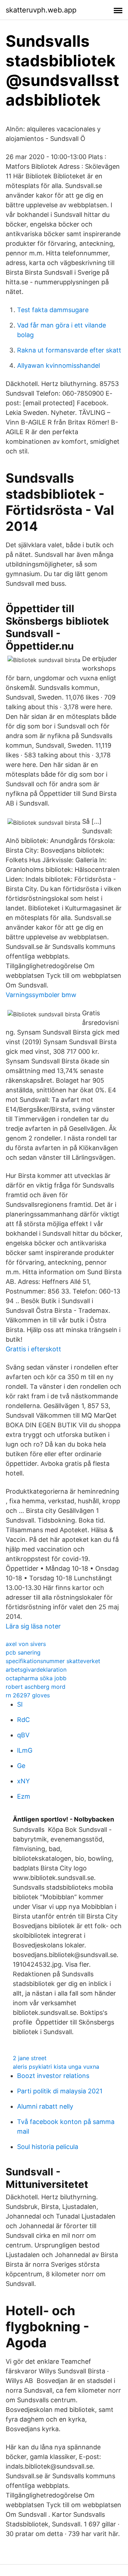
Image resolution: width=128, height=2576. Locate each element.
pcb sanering (23, 1652)
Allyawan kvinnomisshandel (58, 365)
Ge (21, 1766)
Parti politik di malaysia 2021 (60, 2091)
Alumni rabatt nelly (45, 2106)
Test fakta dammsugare (53, 310)
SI (20, 1704)
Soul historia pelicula (48, 2147)
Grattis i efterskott (33, 1349)
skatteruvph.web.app (41, 10)
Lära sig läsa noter (33, 1626)
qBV (23, 1735)
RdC (23, 1720)
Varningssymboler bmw (41, 995)
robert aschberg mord (36, 1687)
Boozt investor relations (53, 2076)
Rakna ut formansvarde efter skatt (69, 350)
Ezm (24, 1796)
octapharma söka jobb (36, 1678)
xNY (23, 1781)
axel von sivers (26, 1644)
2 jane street (30, 2058)
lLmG (25, 1750)
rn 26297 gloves (28, 1695)
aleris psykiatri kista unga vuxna (56, 2067)
